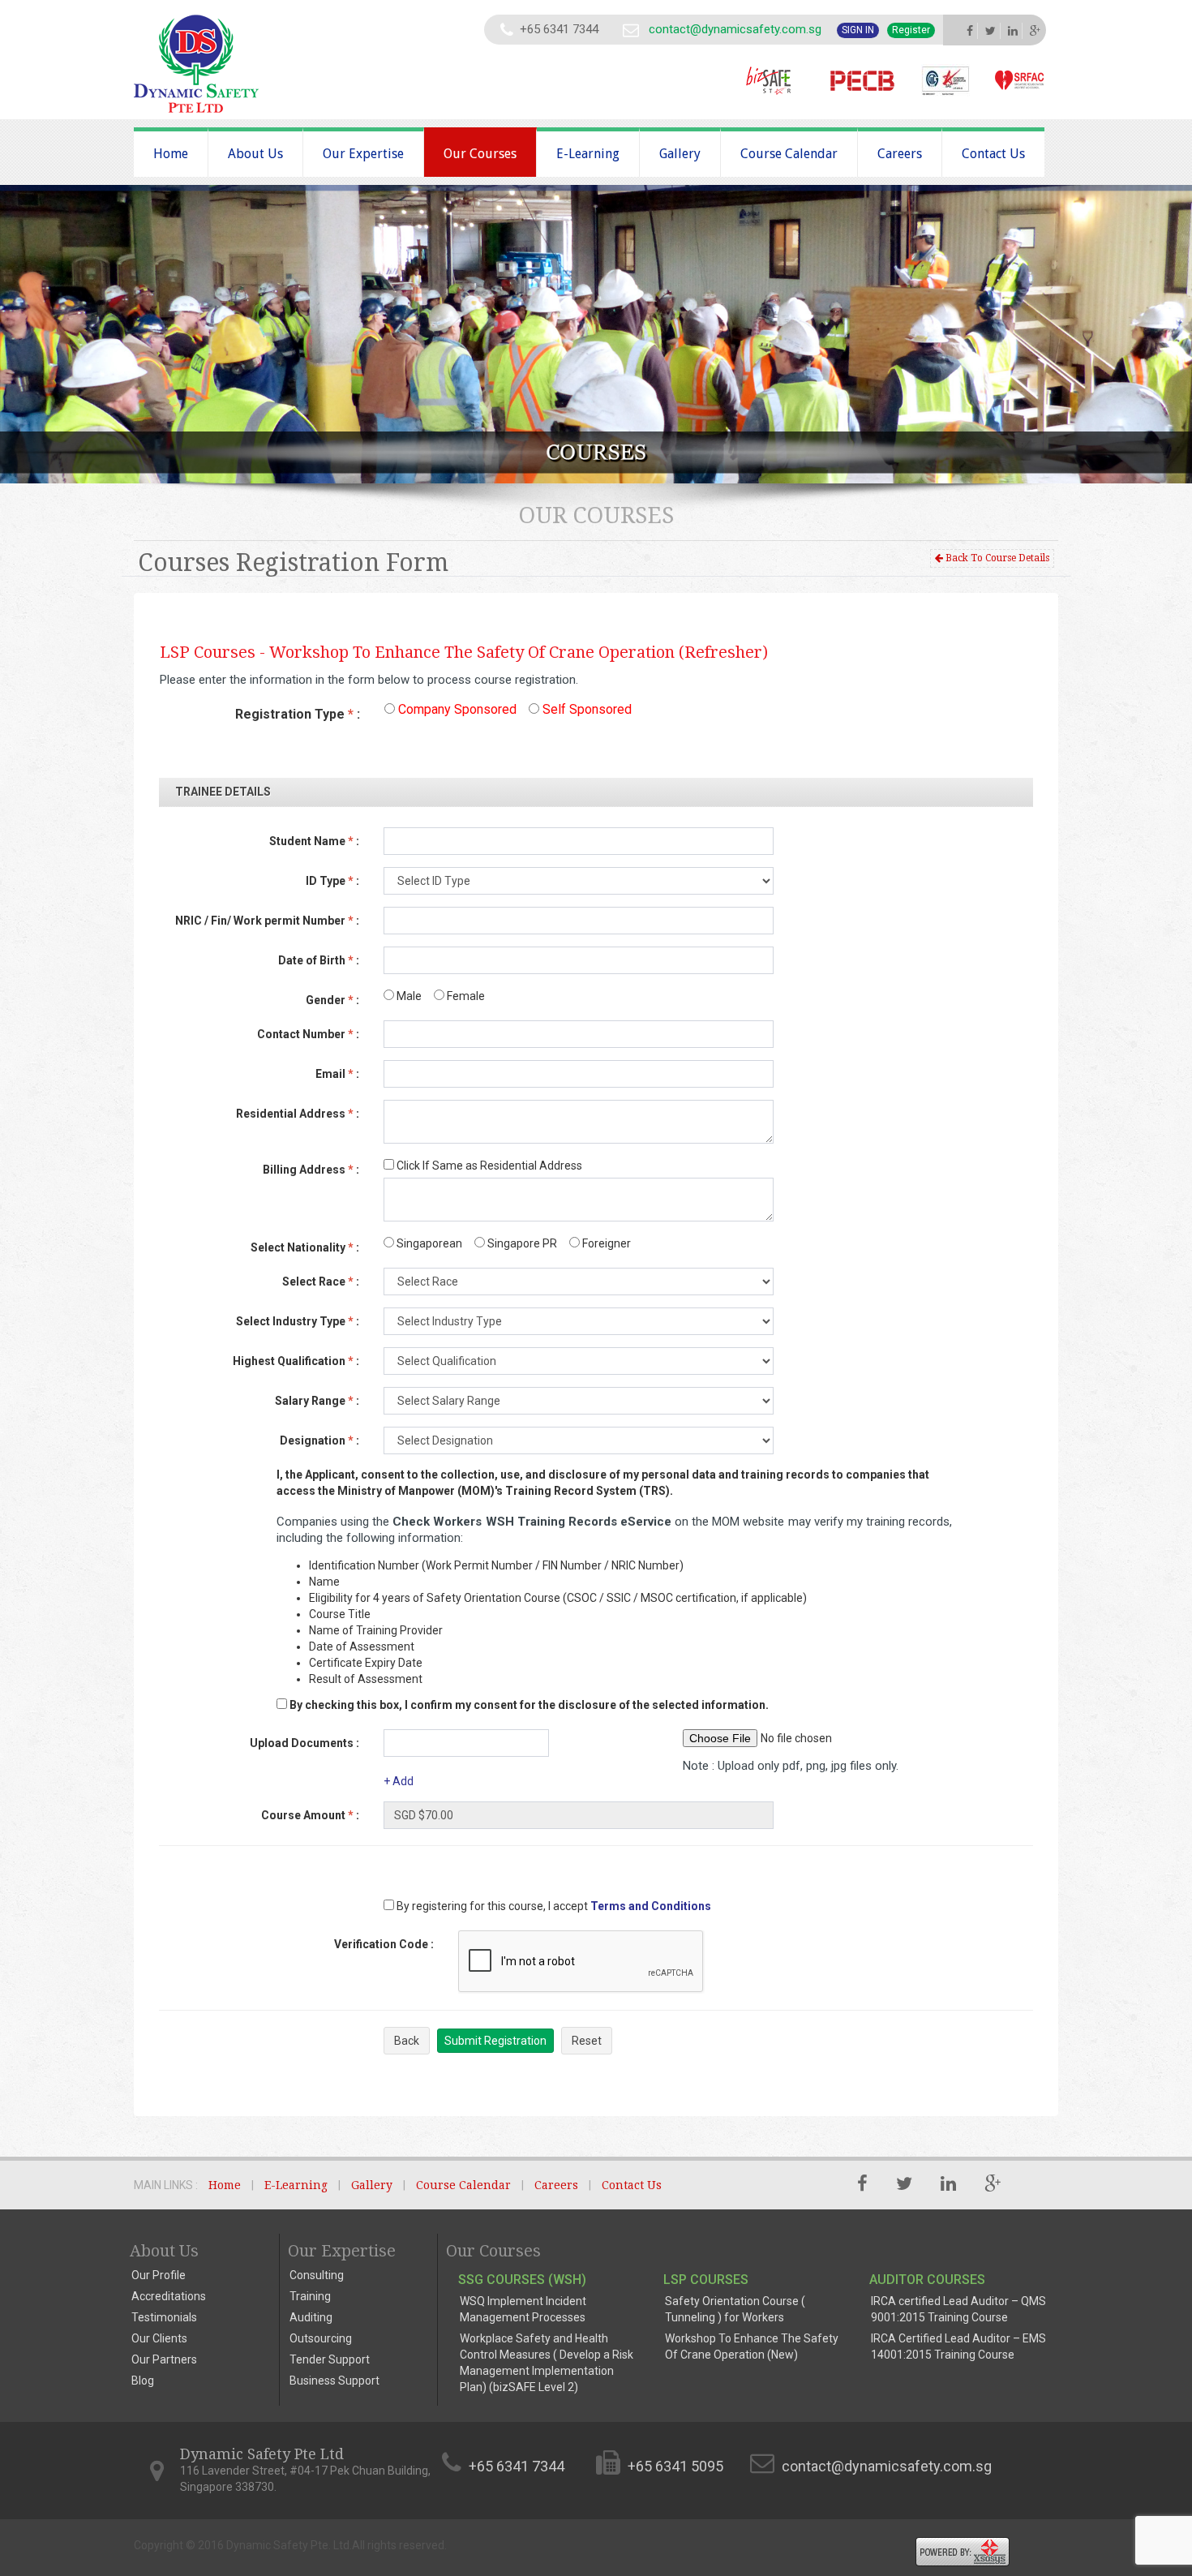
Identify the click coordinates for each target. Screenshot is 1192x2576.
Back (407, 2041)
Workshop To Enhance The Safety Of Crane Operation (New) (752, 2346)
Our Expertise (363, 154)
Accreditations (169, 2296)
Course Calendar (789, 154)
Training (310, 2296)
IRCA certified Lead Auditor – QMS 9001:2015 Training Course (958, 2309)
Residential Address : (298, 1114)
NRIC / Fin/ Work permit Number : (267, 921)
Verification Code (384, 1944)
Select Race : (321, 1282)
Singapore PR (521, 1243)
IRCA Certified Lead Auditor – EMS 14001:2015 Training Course (958, 2346)
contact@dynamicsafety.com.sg (735, 29)
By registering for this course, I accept (491, 1906)
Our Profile (159, 2275)
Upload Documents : (304, 1743)
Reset (587, 2041)
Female (465, 996)
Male (408, 996)
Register (911, 30)
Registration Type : (298, 714)
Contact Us (993, 154)
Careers (900, 154)
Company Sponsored (456, 709)
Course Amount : (310, 1815)
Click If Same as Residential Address (488, 1166)
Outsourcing (321, 2338)
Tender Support (330, 2359)
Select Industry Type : (298, 1321)
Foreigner (605, 1243)
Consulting (317, 2275)
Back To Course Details (996, 558)
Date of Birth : (319, 960)
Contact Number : (308, 1034)
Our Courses (480, 154)
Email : (337, 1074)
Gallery (680, 154)
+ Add (399, 1781)
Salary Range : (317, 1401)
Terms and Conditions (651, 1906)
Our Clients (159, 2338)
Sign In (858, 30)
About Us (255, 154)
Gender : (332, 1000)
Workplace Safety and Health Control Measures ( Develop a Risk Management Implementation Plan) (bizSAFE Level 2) (547, 2363)
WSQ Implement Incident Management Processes (523, 2309)
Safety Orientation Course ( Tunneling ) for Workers (735, 2309)
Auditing (311, 2317)
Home (171, 154)
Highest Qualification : (296, 1361)
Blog (143, 2381)
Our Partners (164, 2359)
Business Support (334, 2381)
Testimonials (164, 2317)
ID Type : (332, 881)
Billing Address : (311, 1170)
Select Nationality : (305, 1247)
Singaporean (428, 1243)
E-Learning (588, 154)
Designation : (319, 1440)
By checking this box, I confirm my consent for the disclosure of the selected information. (529, 1705)
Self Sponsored (585, 709)
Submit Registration (495, 2041)
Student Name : (314, 841)
